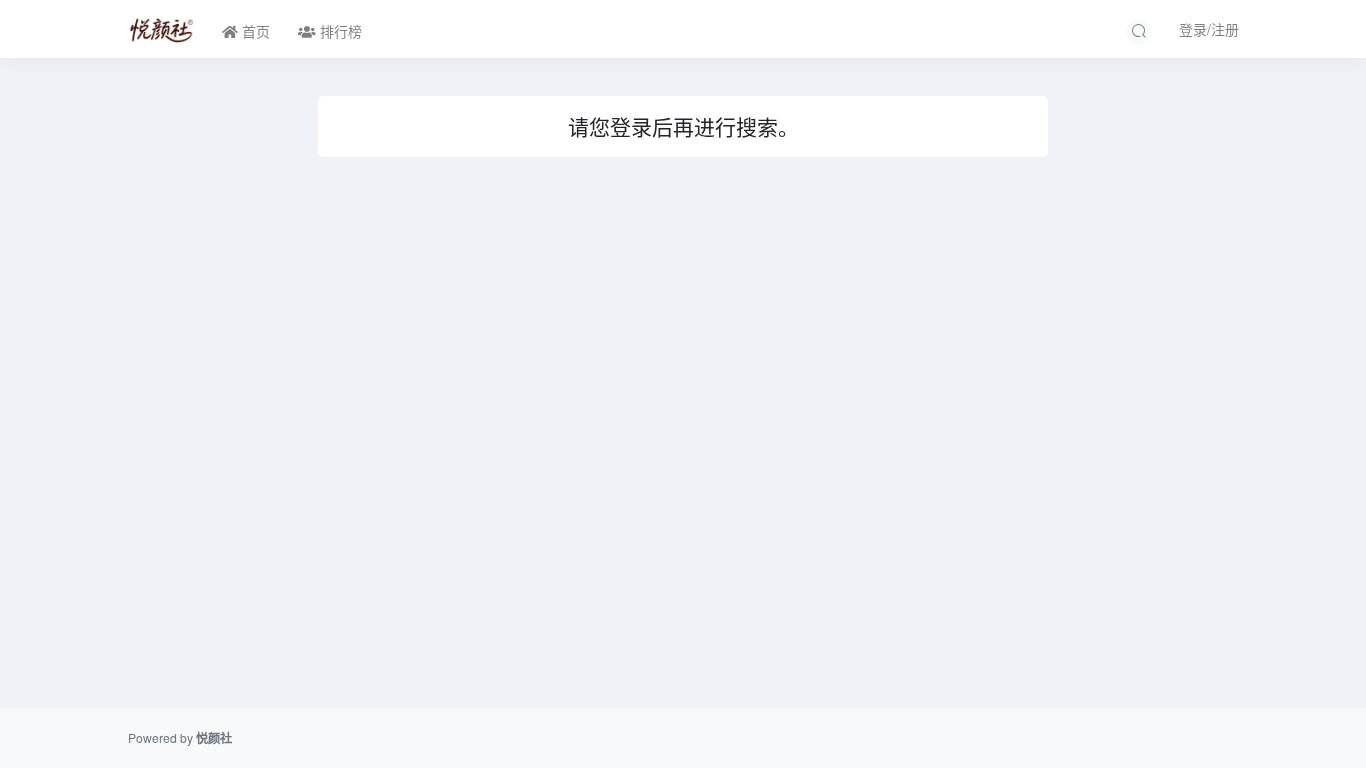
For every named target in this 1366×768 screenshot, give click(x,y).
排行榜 (339, 31)
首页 (254, 31)
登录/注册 (1209, 29)
